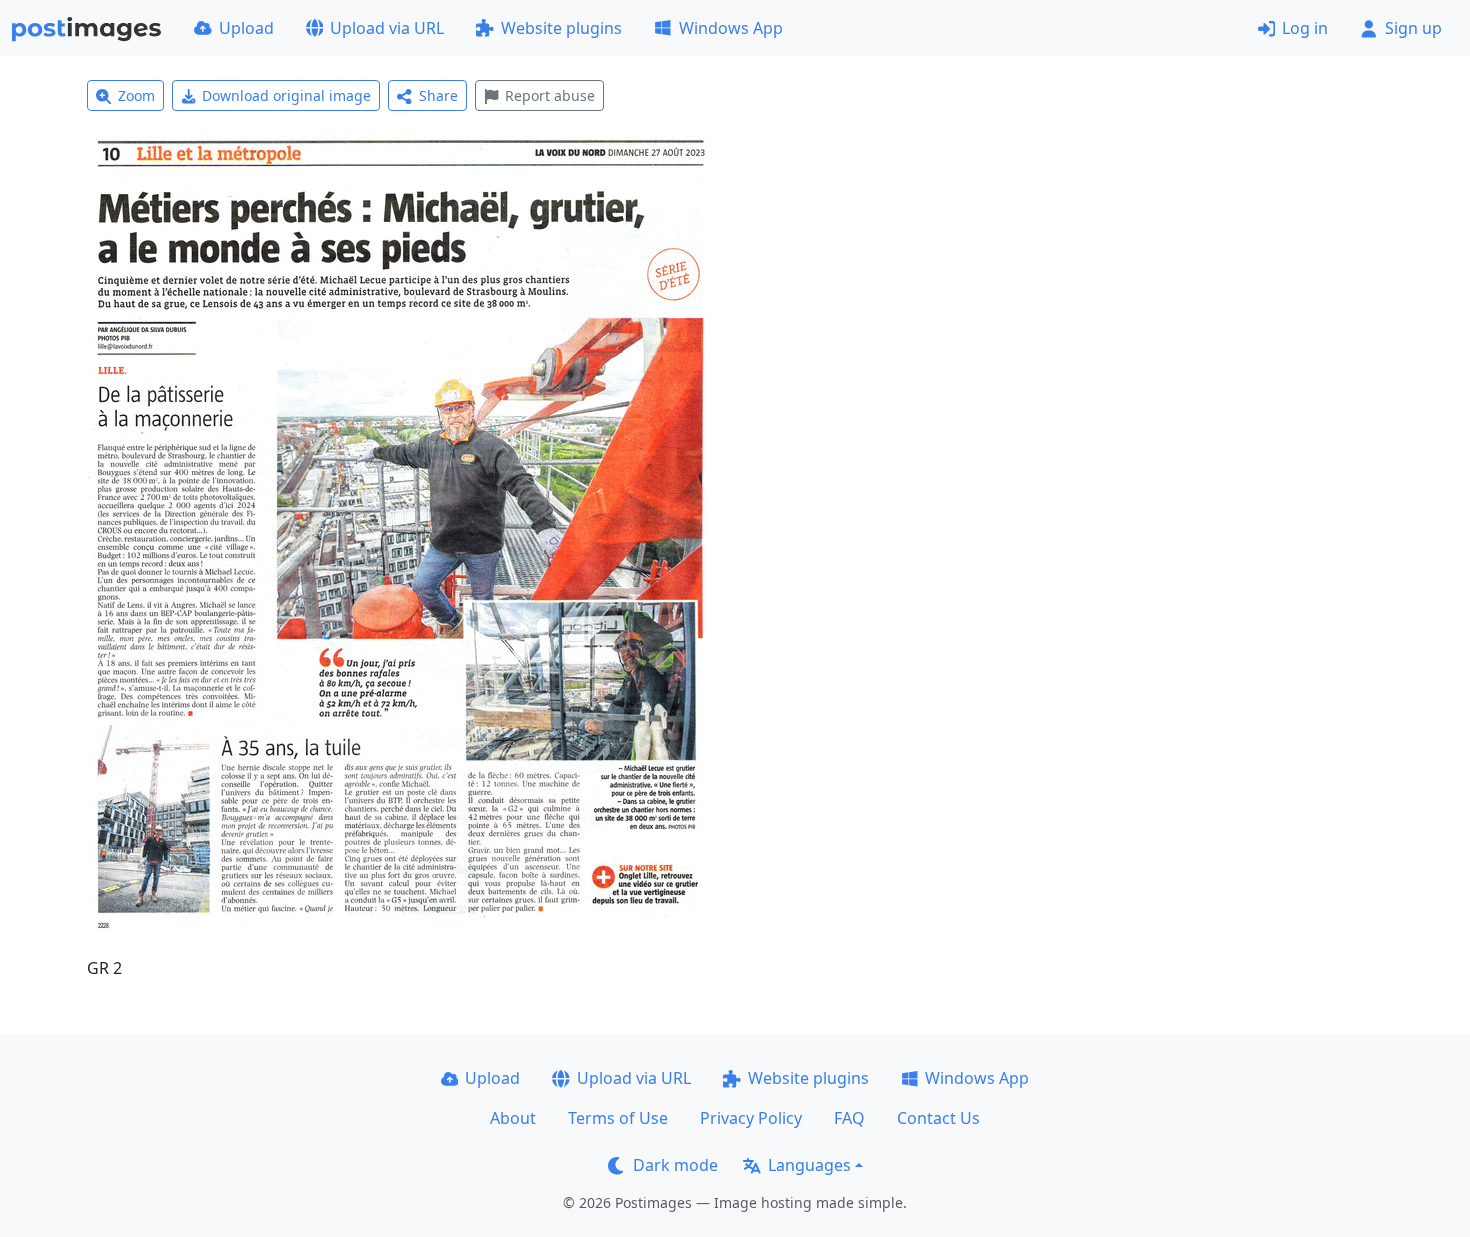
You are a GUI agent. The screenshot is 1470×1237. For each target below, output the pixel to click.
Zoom (136, 95)
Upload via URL (387, 28)
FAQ (849, 1118)
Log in (1305, 28)
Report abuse (550, 95)
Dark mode (675, 1165)
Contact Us (938, 1118)
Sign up (1413, 28)
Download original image (286, 95)
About (513, 1118)
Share (438, 95)
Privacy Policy (751, 1118)
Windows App (731, 28)
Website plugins (561, 28)
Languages (809, 1165)
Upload (246, 28)
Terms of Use (618, 1118)
